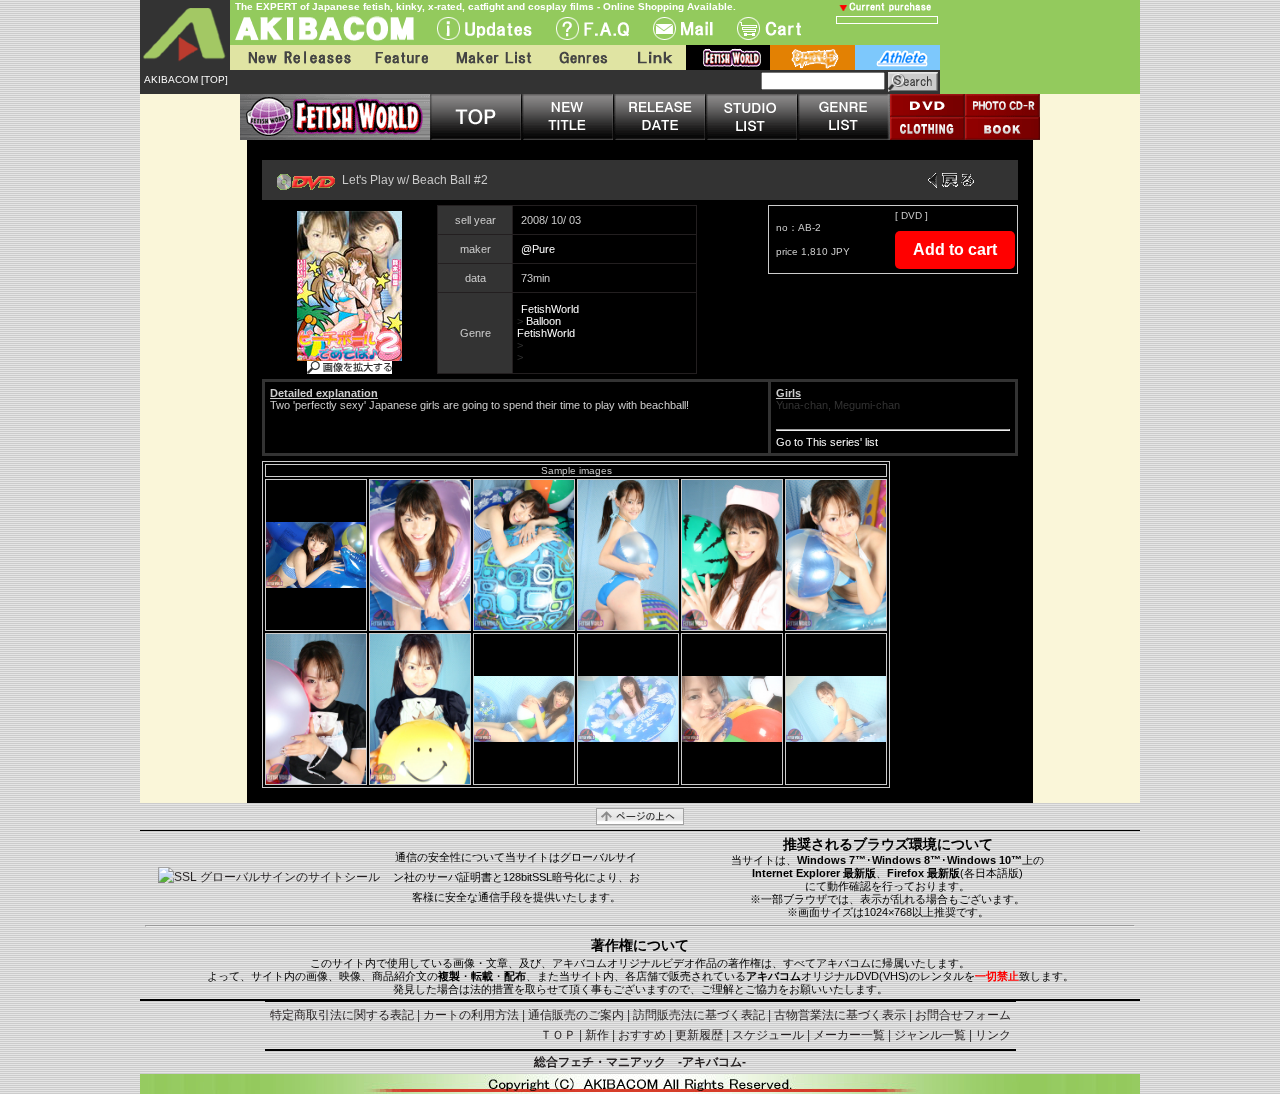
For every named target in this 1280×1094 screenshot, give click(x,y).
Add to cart (955, 249)
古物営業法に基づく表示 (840, 1015)
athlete (897, 57)
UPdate (484, 28)
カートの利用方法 (471, 1015)
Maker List (493, 57)
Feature (401, 57)
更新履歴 (699, 1035)
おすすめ (642, 1035)
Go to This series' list (827, 442)
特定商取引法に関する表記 (342, 1015)
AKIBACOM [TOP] (186, 79)
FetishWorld (550, 309)
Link (653, 57)
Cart (769, 28)
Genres (582, 57)
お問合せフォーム (963, 1015)
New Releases (295, 57)
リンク (993, 1035)
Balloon (543, 321)
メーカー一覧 (849, 1035)
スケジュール (768, 1035)
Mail (683, 28)
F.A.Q (592, 28)
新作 (597, 1035)
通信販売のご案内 (576, 1015)
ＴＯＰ (558, 1035)
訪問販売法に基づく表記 (699, 1015)
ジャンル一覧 (930, 1035)
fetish (728, 57)
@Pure (538, 249)
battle (812, 57)
